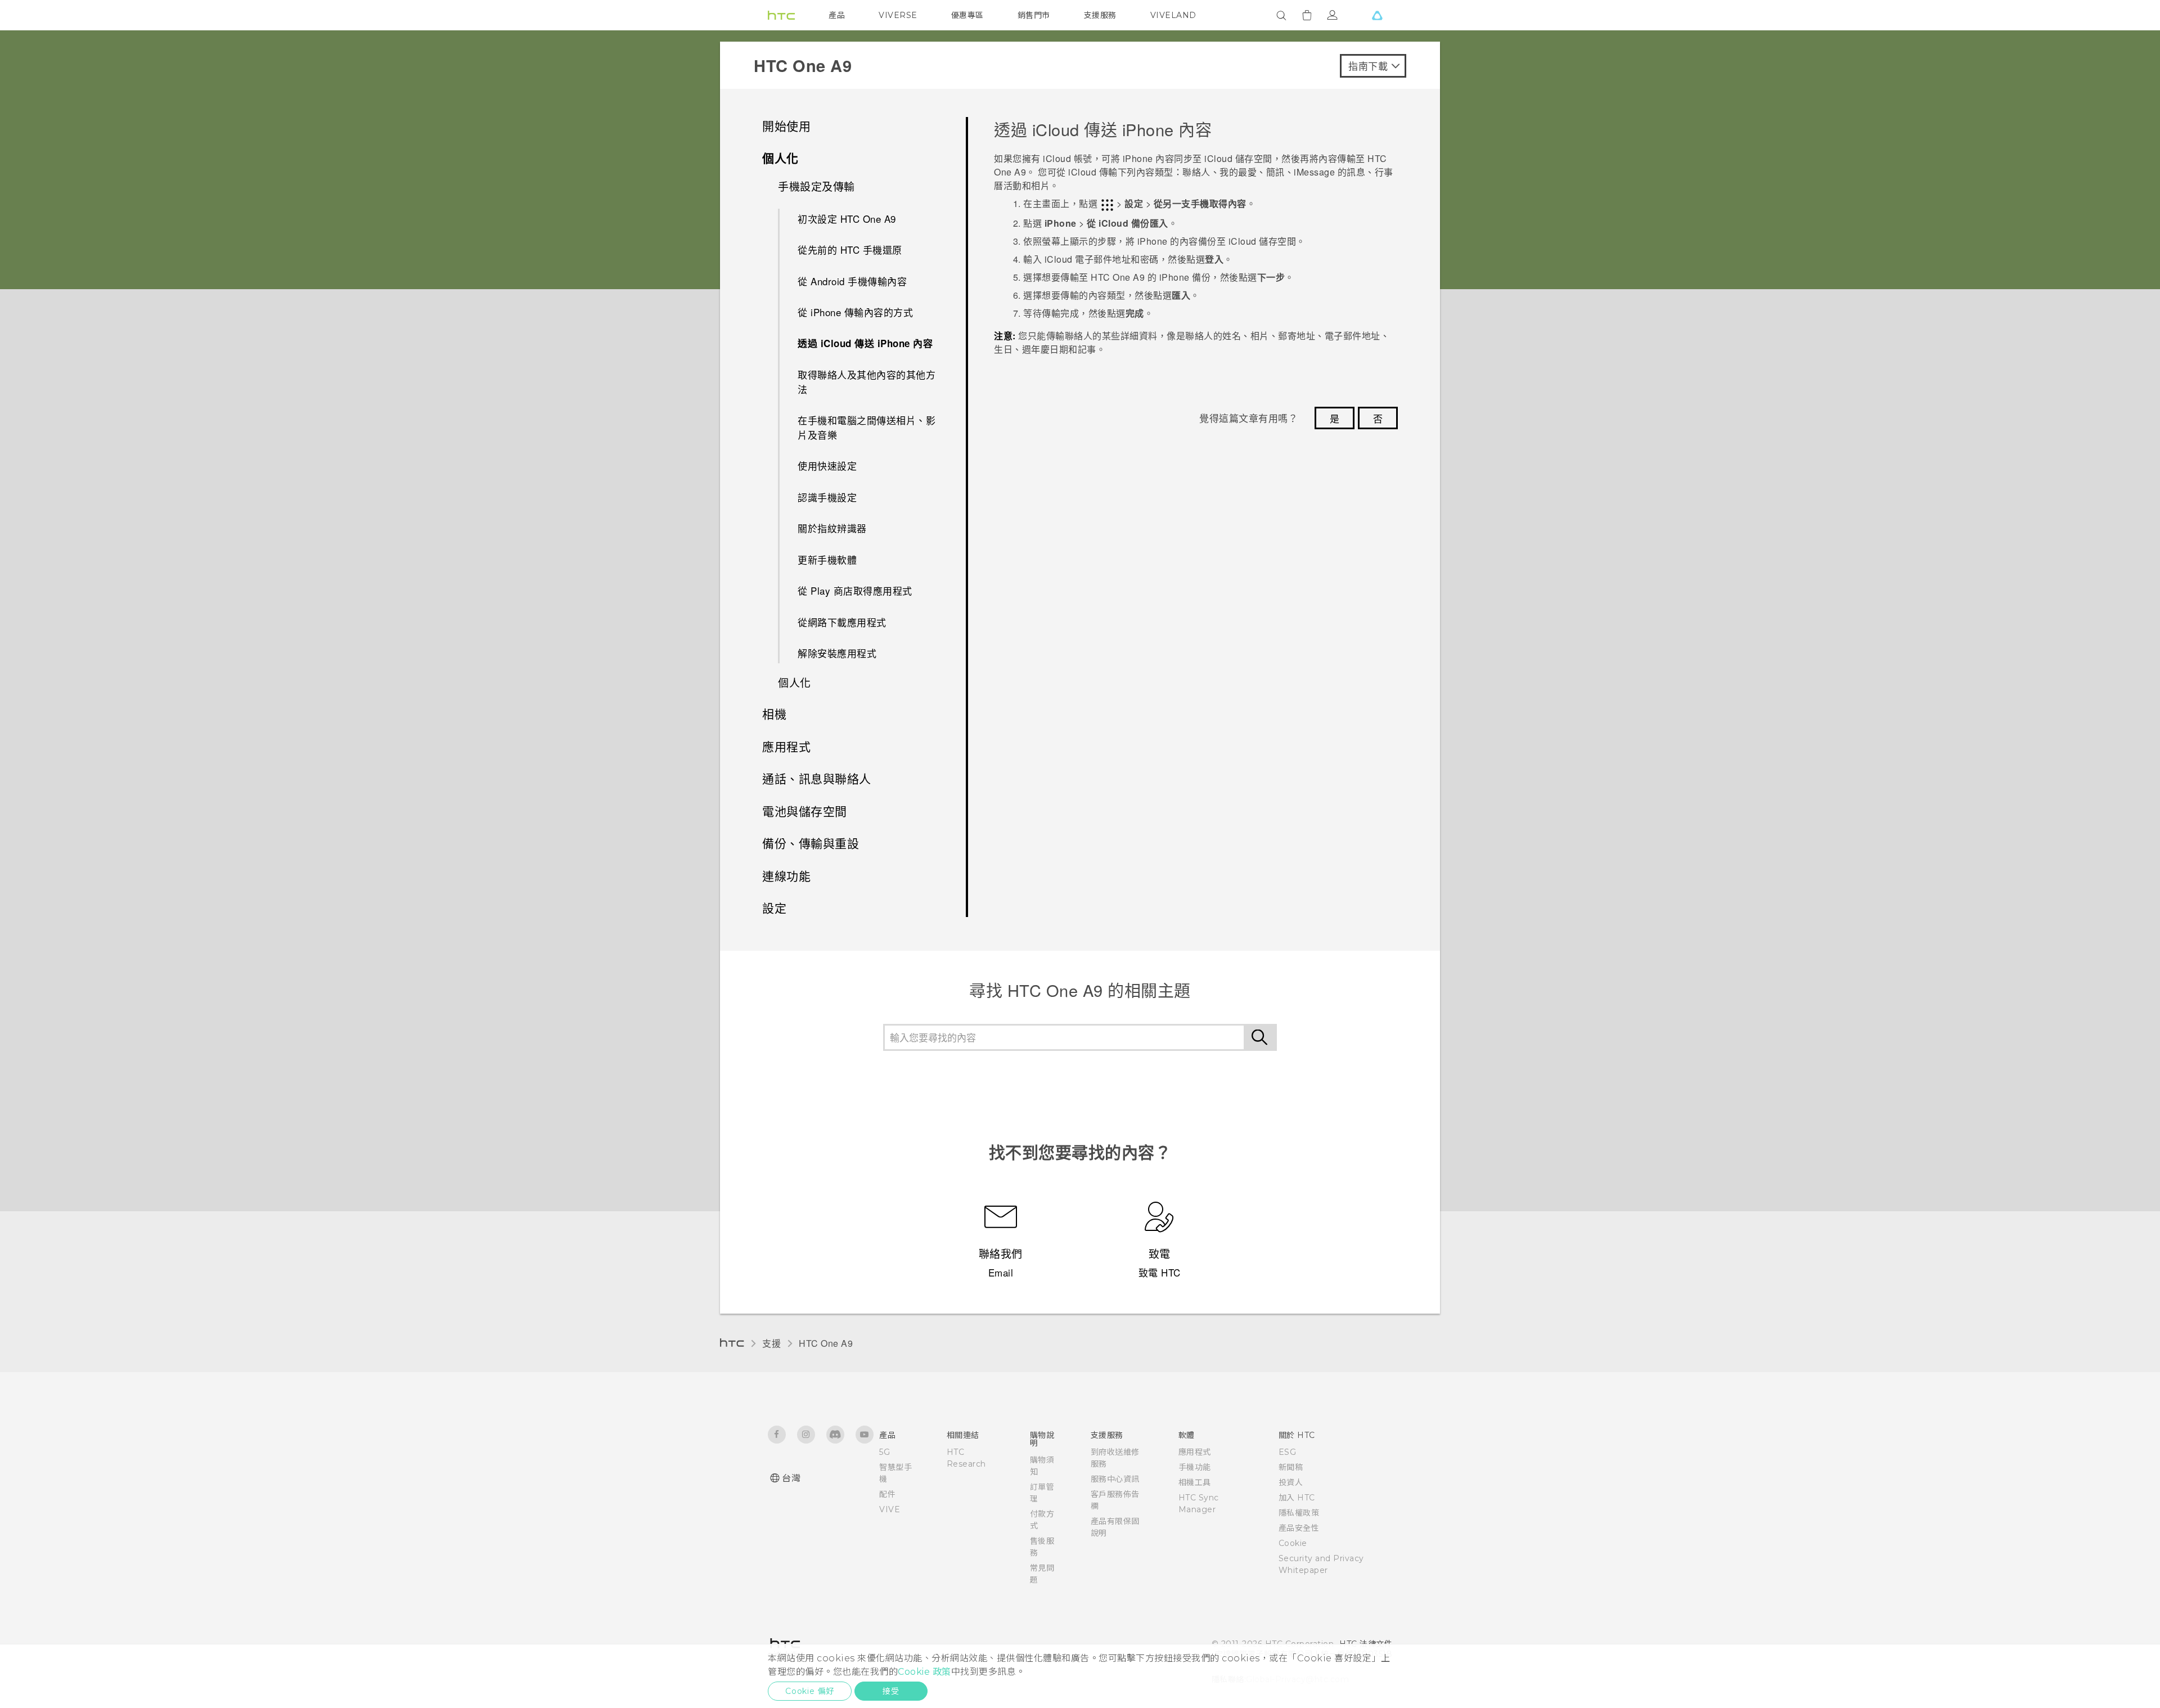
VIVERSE (898, 15)
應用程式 (1195, 1452)
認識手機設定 (827, 497)
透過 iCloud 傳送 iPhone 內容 (865, 343)
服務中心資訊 (1115, 1479)
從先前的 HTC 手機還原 (850, 250)
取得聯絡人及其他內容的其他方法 (867, 382)
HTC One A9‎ (826, 1343)
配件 (887, 1494)
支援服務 (1100, 15)
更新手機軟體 (827, 559)
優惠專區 (967, 15)
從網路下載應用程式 (842, 622)
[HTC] (781, 15)
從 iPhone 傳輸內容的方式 (855, 312)
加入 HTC (1297, 1498)
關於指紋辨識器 (832, 528)
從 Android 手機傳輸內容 (852, 281)
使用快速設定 (827, 466)
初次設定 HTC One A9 (847, 219)
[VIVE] (1377, 15)
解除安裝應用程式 (837, 653)
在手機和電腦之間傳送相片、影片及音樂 (867, 427)
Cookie (1293, 1543)
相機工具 (1195, 1482)
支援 (771, 1343)
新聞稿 (1291, 1467)
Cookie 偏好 (810, 1691)
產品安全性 (1299, 1528)
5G (885, 1452)
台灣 (791, 1478)
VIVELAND (1173, 15)
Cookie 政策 (924, 1672)
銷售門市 (1034, 15)
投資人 (1291, 1482)
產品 (837, 15)
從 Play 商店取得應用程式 (855, 590)
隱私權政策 (1299, 1513)
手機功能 (1195, 1467)
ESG (1288, 1452)
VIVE (890, 1509)
